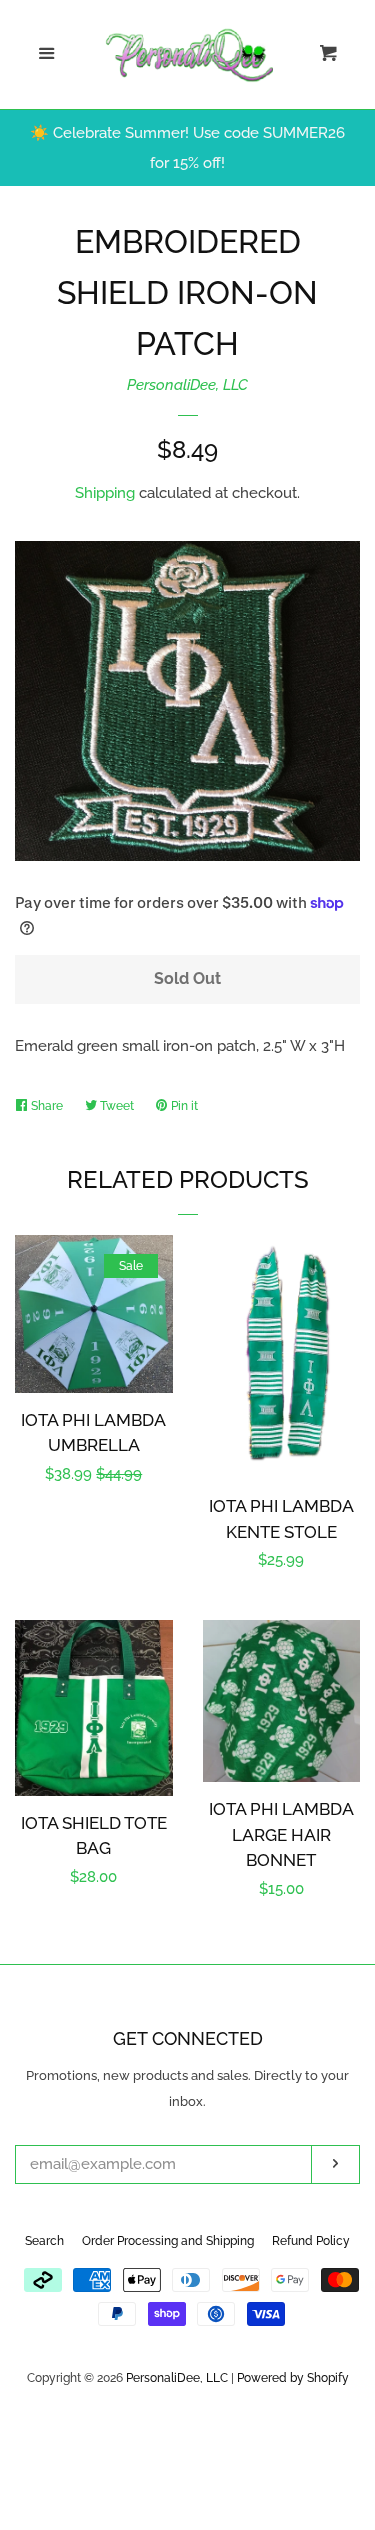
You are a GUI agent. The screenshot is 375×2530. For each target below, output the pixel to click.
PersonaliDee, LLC (187, 385)
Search (44, 2241)
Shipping (105, 493)
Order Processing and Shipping (168, 2241)
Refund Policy (311, 2241)
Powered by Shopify (293, 2378)
